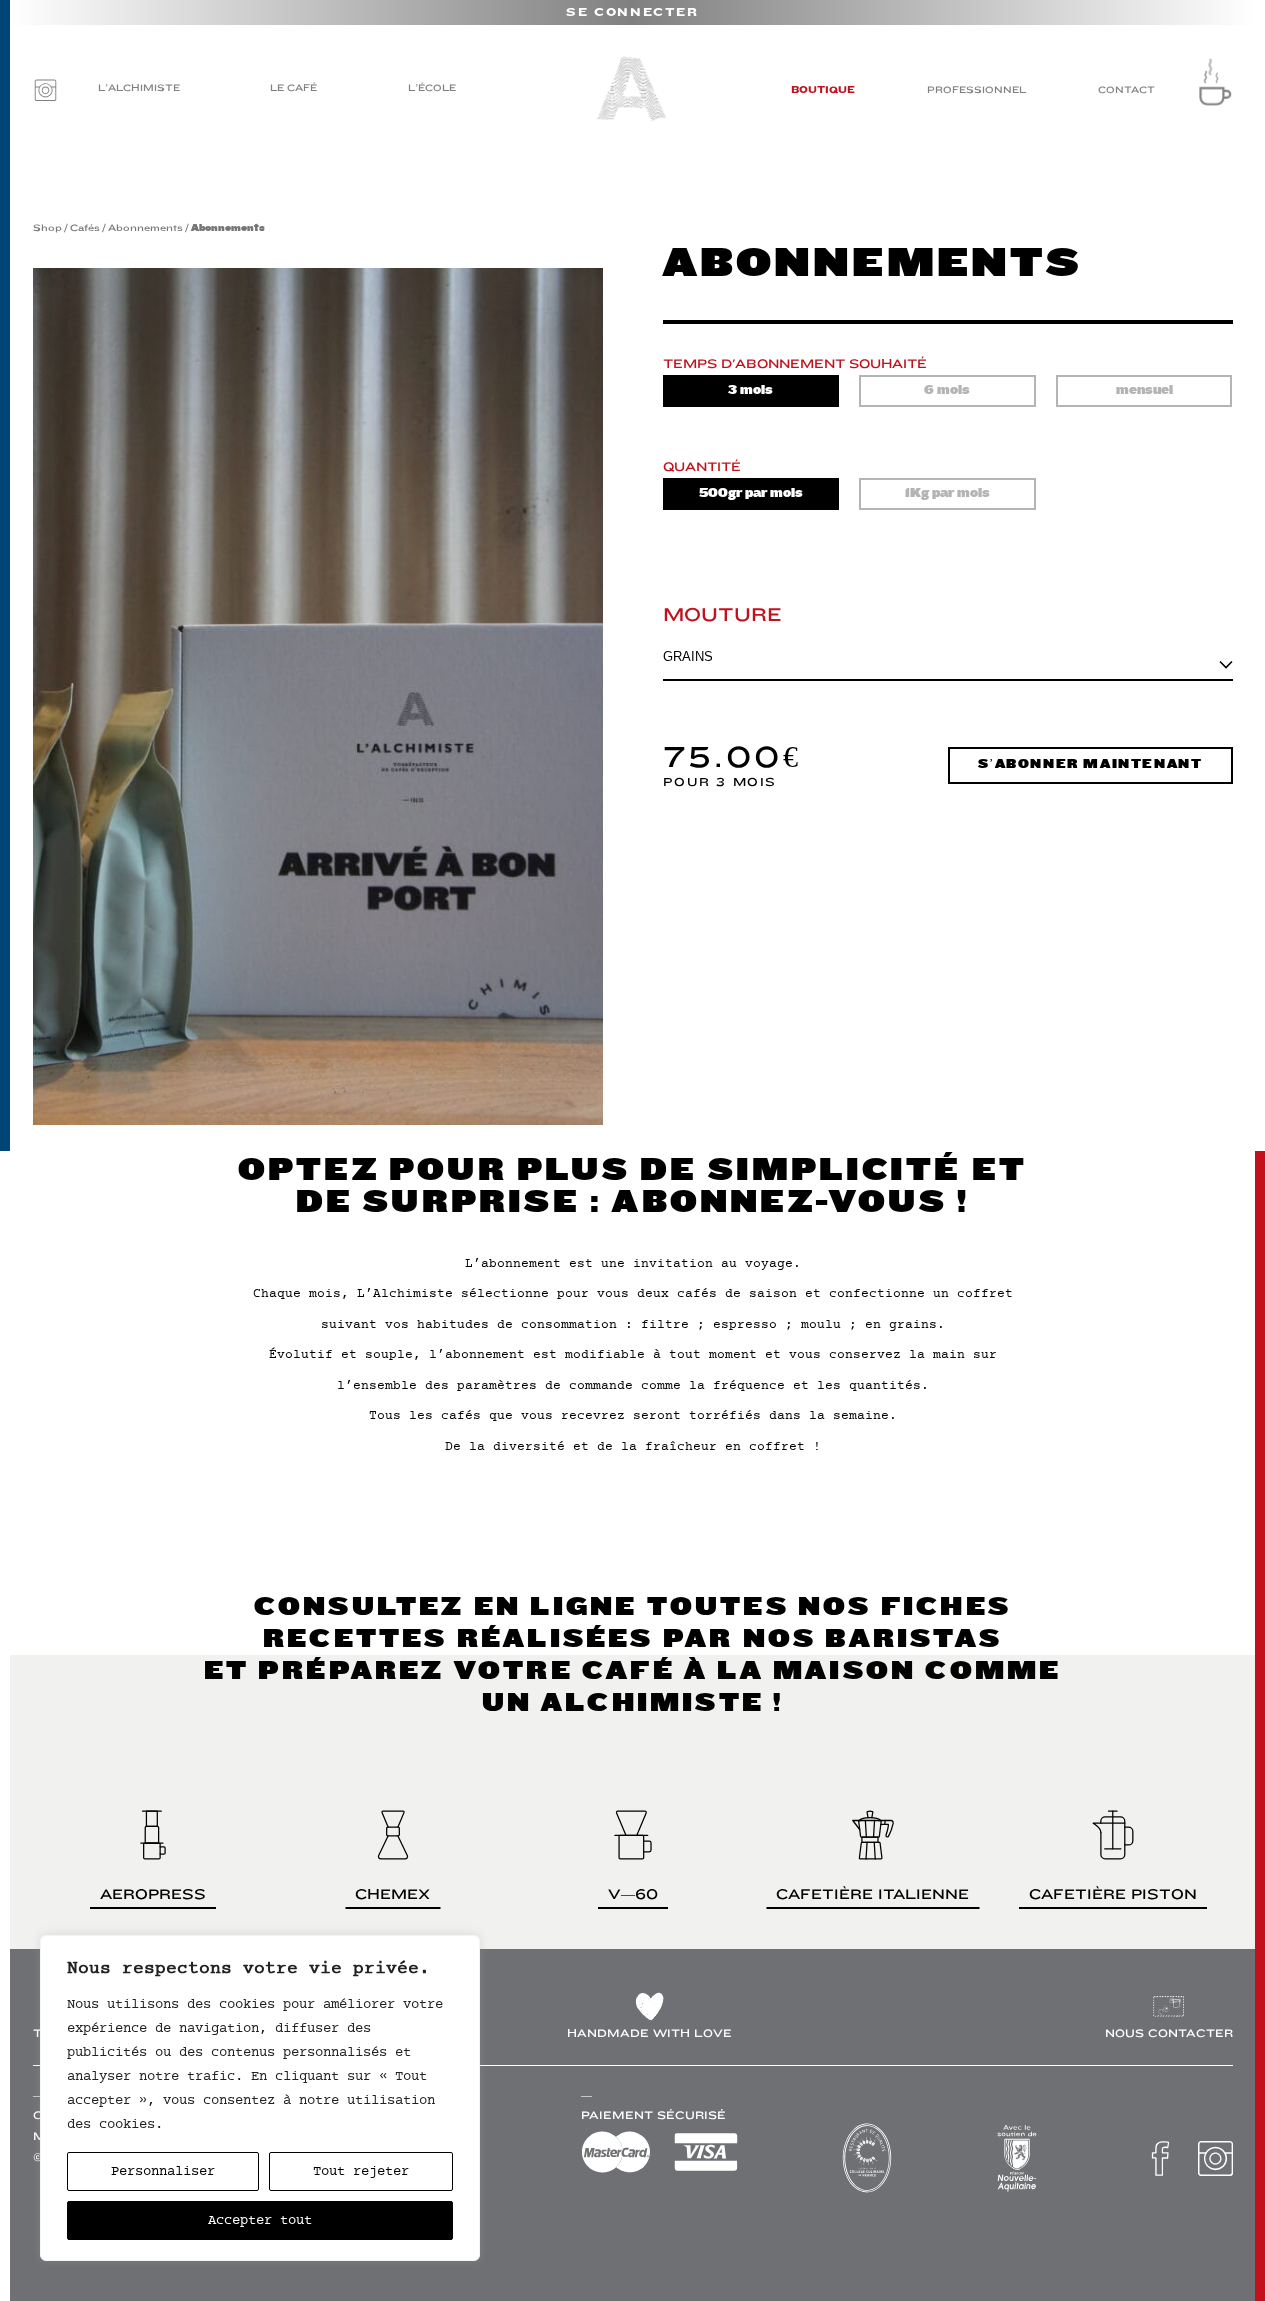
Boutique (823, 89)
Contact (1126, 89)
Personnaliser (163, 2171)
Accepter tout (260, 2220)
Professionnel (976, 89)
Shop (47, 227)
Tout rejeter (361, 2171)
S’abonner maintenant (1090, 764)
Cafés (85, 227)
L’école (432, 87)
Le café (293, 87)
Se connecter (632, 13)
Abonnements (145, 227)
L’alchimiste (139, 87)
